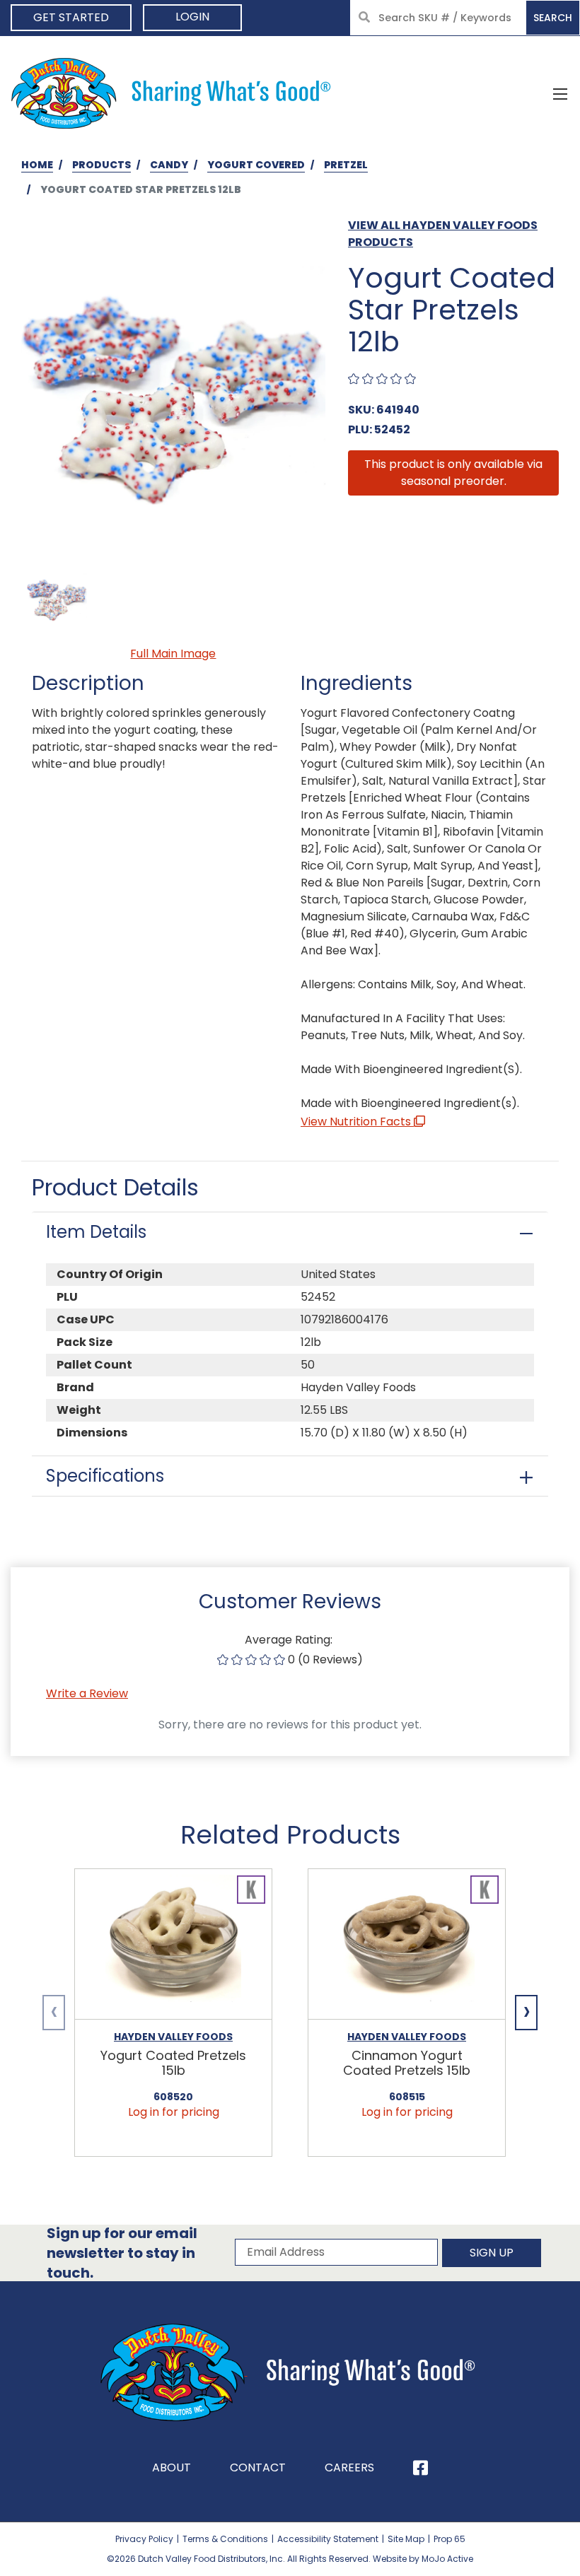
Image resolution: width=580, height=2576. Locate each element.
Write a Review (87, 1693)
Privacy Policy (144, 2539)
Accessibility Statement (328, 2539)
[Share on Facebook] (420, 2468)
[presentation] (54, 2013)
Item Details (96, 1232)
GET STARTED (71, 17)
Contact (258, 2467)
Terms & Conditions (225, 2539)
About (172, 2467)
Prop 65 (449, 2539)
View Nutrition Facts (357, 1122)
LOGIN (192, 17)
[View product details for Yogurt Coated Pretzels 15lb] (173, 1944)
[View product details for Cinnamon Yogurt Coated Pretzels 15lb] (407, 1944)
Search (553, 18)
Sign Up (492, 2253)
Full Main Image (173, 654)
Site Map (406, 2539)
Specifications (105, 1476)
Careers (349, 2467)
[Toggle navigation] (560, 93)
